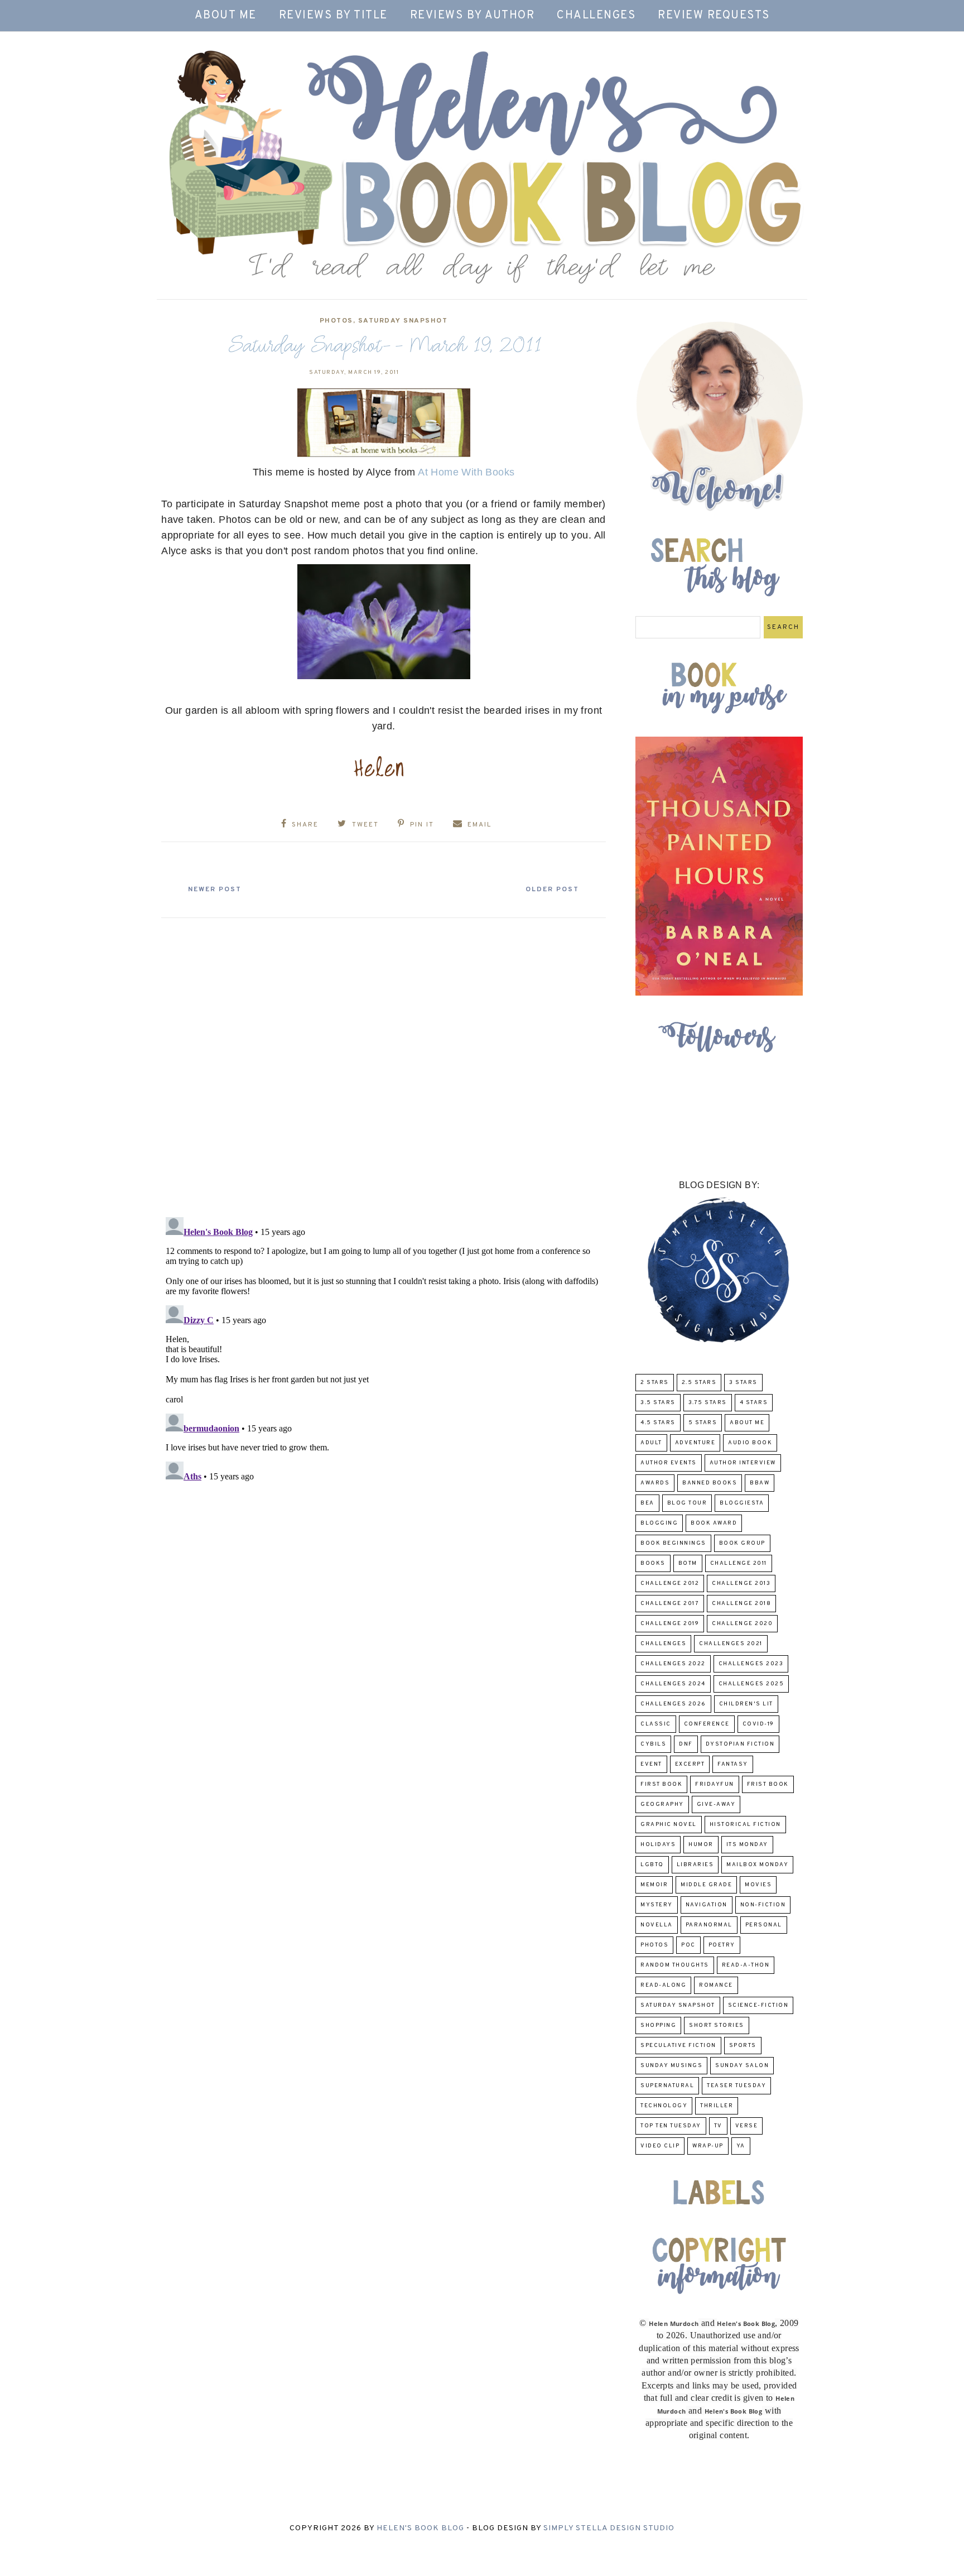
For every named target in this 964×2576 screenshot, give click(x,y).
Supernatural (667, 2086)
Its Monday (747, 1845)
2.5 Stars (699, 1383)
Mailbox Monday (757, 1865)
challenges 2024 (673, 1684)
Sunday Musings (671, 2066)
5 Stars (703, 1423)
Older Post (552, 890)
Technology (664, 2106)
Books (653, 1563)
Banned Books (710, 1483)
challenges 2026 (673, 1704)
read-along (663, 1985)
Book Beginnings (673, 1543)
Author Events (669, 1463)
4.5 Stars (658, 1423)
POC (688, 1945)
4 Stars (754, 1403)
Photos (336, 321)
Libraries (695, 1865)
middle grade (706, 1885)
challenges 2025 (751, 1684)
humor (701, 1845)
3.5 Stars (658, 1403)
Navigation (707, 1905)
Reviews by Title (333, 16)
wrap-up (708, 2146)
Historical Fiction (745, 1825)
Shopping (658, 2025)
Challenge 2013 (741, 1583)
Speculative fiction (678, 2046)
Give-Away (716, 1804)
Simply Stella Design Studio (609, 2528)
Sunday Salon (742, 2066)
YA (741, 2146)
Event (651, 1764)
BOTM (688, 1563)
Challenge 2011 (739, 1563)
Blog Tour (687, 1503)
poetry (722, 1945)
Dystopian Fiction (740, 1744)
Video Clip (660, 2146)
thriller (717, 2106)
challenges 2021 (731, 1644)
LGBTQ (652, 1865)
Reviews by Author (473, 16)
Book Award (714, 1523)
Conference (707, 1724)
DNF (686, 1744)
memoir (654, 1885)
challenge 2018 (741, 1604)
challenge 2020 (742, 1624)
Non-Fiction (763, 1905)
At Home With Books (466, 472)
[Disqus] (384, 1063)
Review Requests (714, 16)
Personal (764, 1925)
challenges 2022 (673, 1664)
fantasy (733, 1764)
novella (657, 1925)
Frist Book (768, 1784)
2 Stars (655, 1383)
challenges (663, 1644)
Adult (651, 1443)
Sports (743, 2046)
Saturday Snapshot (403, 321)
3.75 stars (708, 1403)
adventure (695, 1443)
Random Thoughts (675, 1965)
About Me (226, 16)
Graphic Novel (669, 1825)
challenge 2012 (670, 1583)
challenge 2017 (670, 1604)
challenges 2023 (751, 1664)
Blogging (659, 1523)
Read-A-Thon (746, 1965)
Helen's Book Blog (420, 2528)
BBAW (760, 1483)
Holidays (658, 1845)
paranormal (709, 1925)
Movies (758, 1885)
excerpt (690, 1764)
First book (661, 1784)
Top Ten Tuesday (671, 2126)
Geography (662, 1804)
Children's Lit (746, 1704)
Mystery (657, 1905)
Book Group (742, 1543)
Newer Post (215, 890)
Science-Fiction (758, 2005)
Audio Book (750, 1443)
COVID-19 (758, 1724)
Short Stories (717, 2025)
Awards (655, 1483)
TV (718, 2126)
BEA (647, 1503)
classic (656, 1724)
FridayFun (715, 1784)
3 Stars (743, 1383)
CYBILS (653, 1744)
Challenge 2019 (670, 1624)
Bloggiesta (742, 1503)
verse (747, 2126)
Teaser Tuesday (736, 2086)
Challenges (596, 16)
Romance (716, 1985)
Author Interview (743, 1463)
